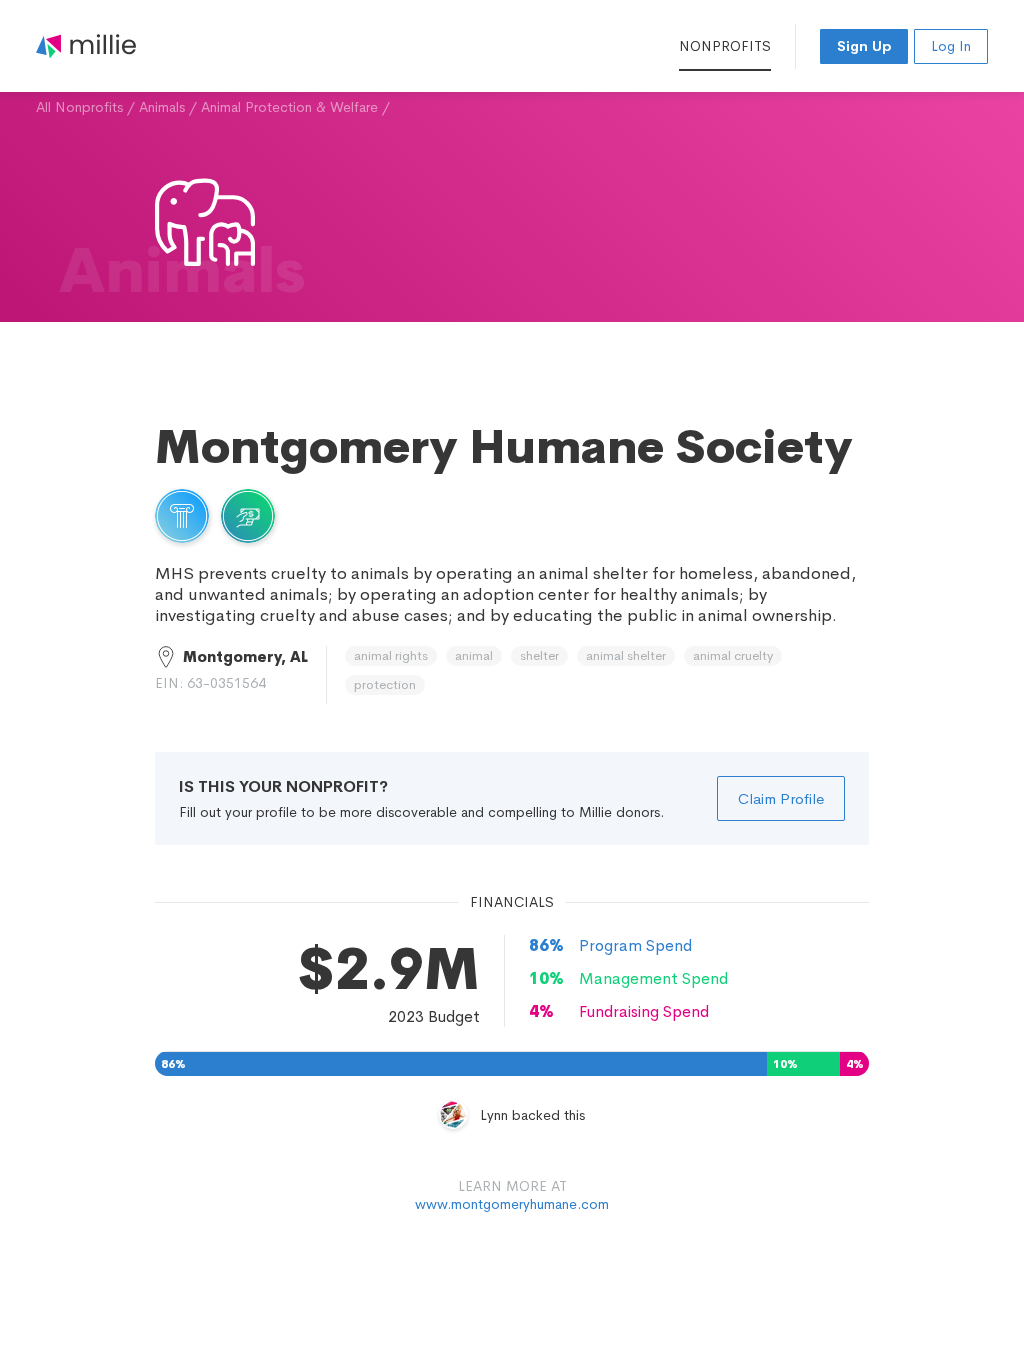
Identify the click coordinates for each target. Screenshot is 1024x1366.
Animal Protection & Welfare (289, 107)
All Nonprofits (79, 107)
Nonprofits (725, 46)
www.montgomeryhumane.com (512, 1204)
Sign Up (864, 46)
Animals (162, 107)
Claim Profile (781, 798)
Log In (951, 46)
